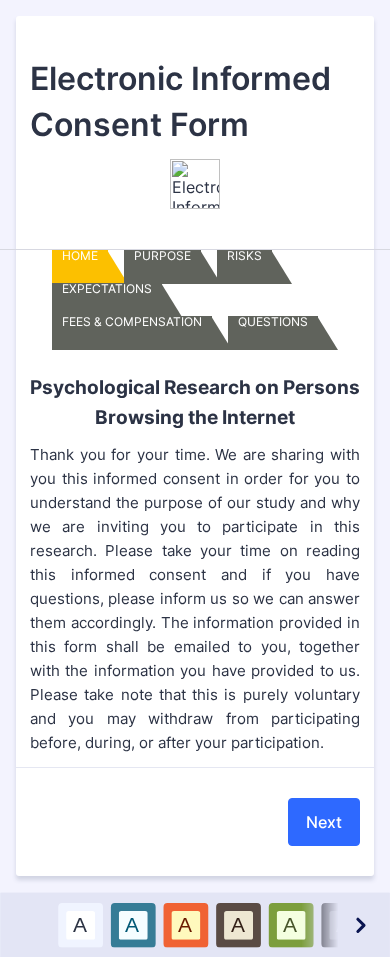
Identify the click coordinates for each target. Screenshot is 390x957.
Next (324, 822)
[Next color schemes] (359, 924)
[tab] (80, 267)
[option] (79, 924)
